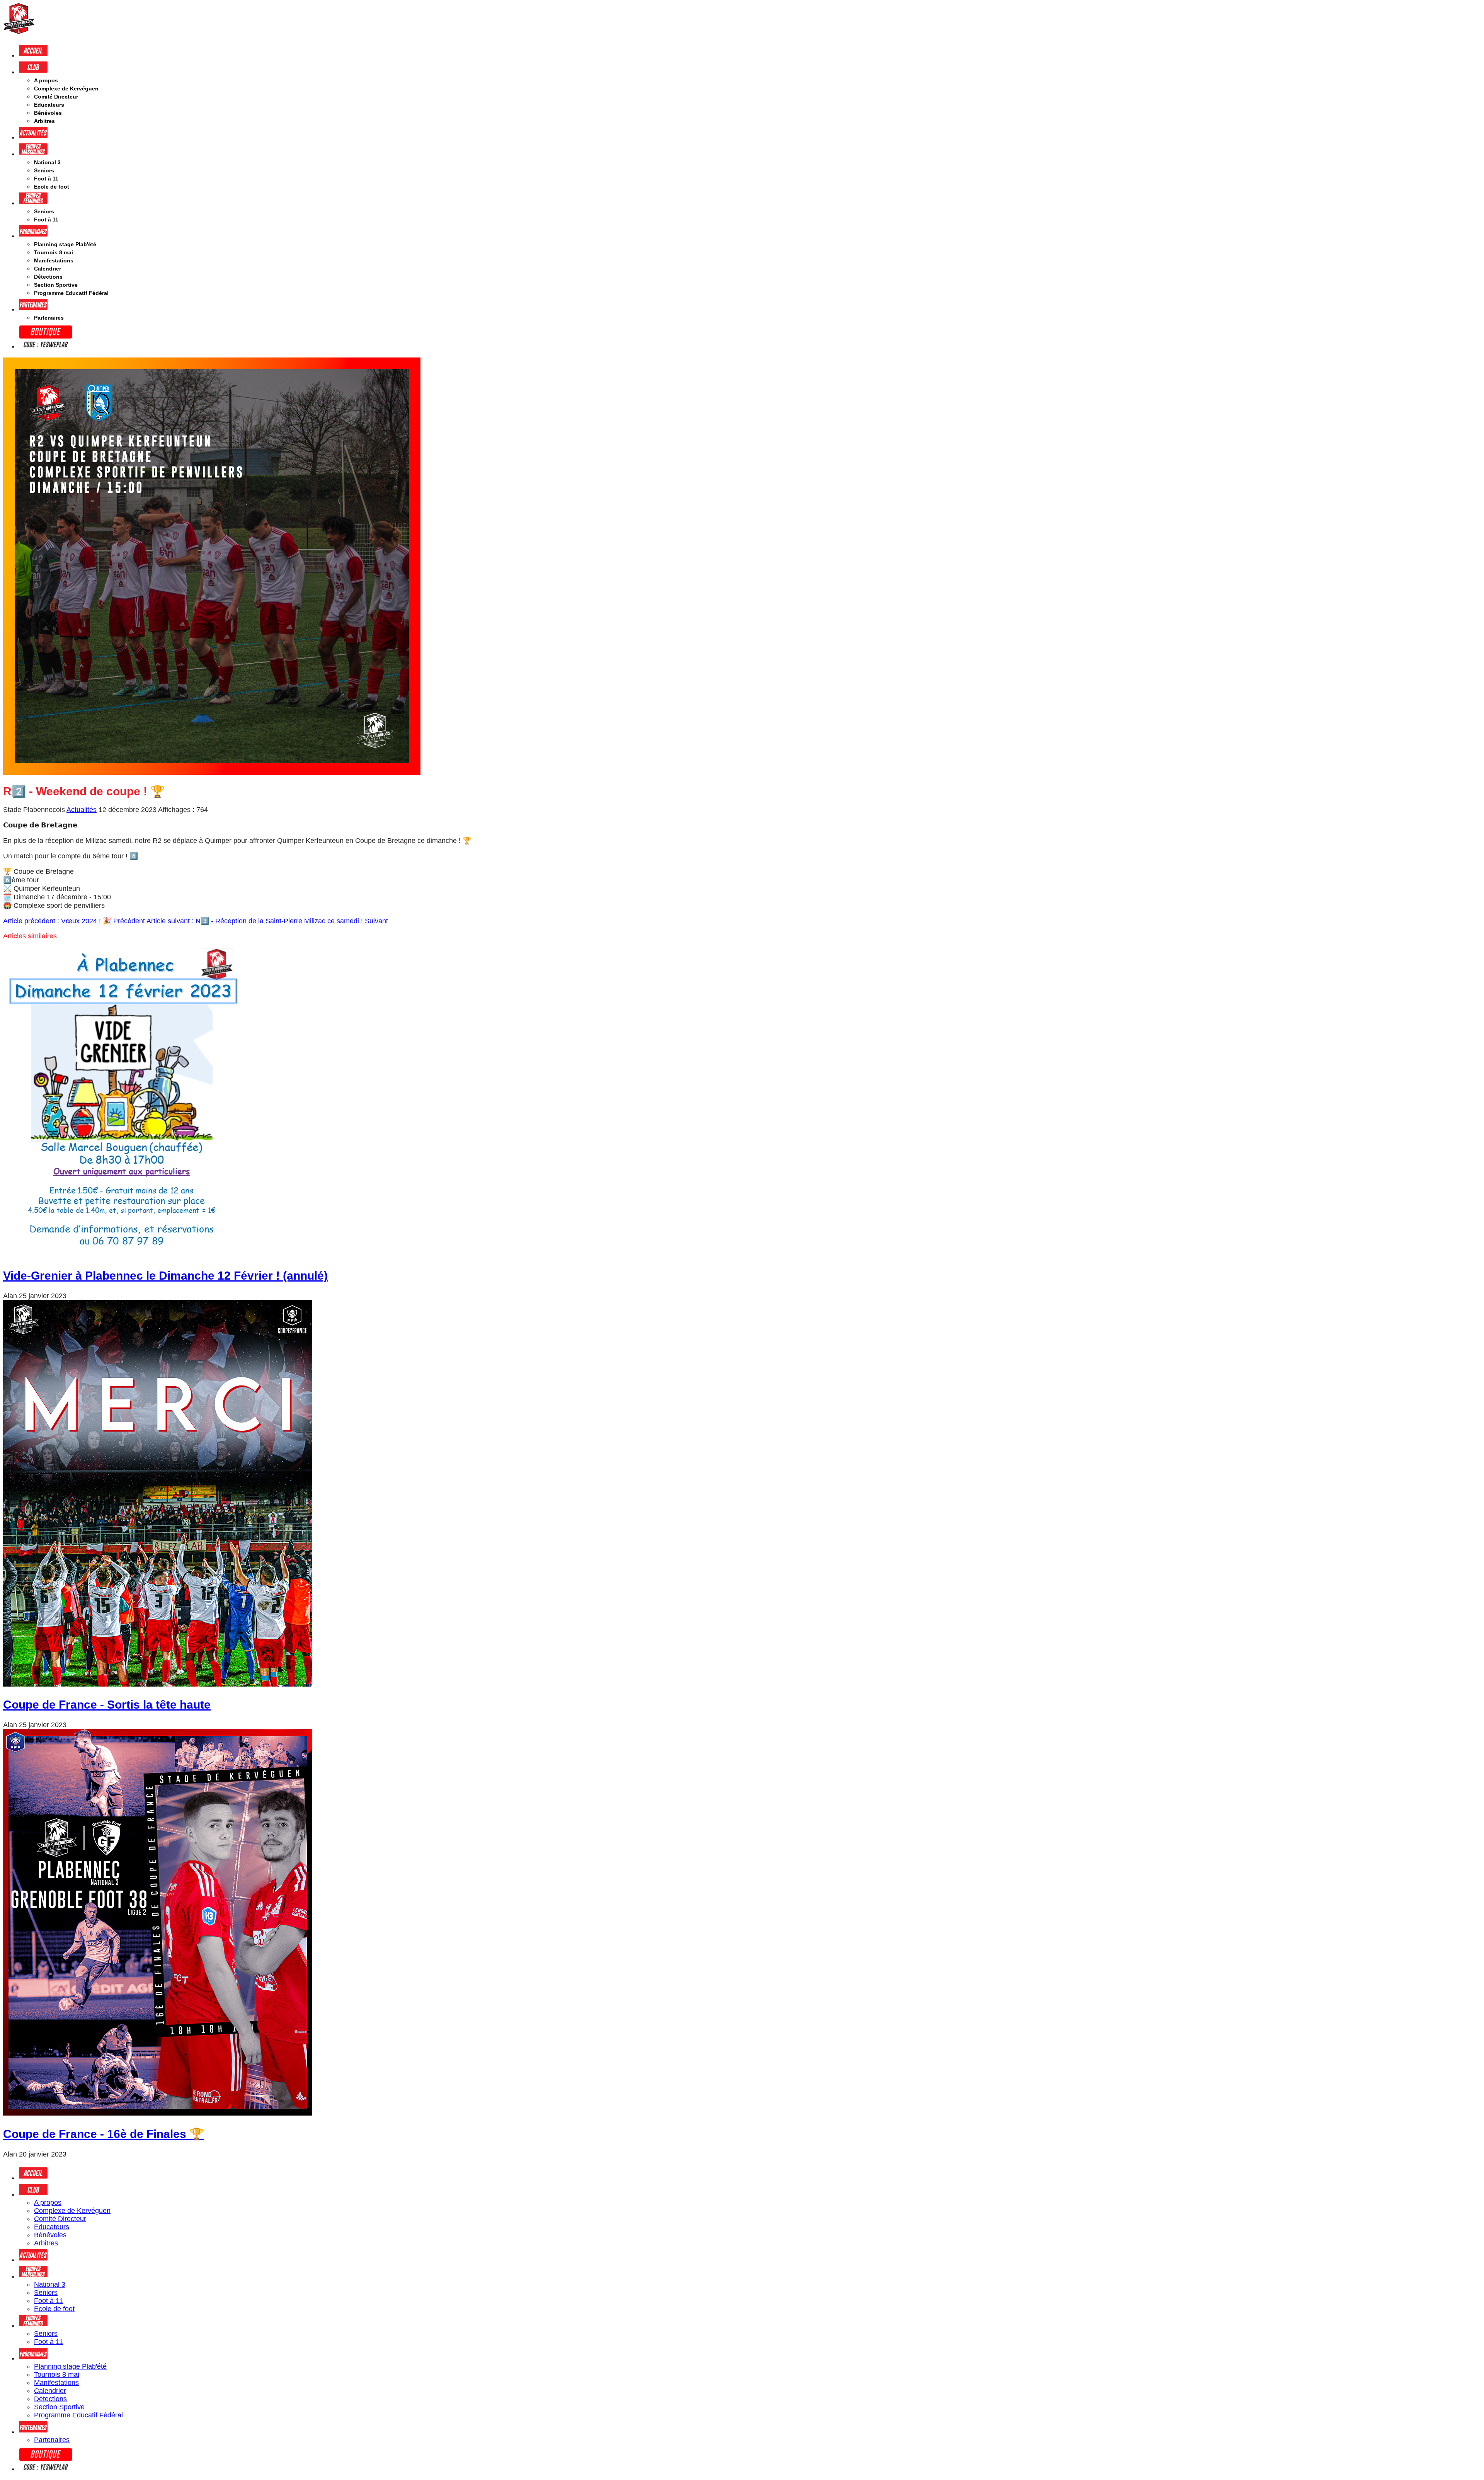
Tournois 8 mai (54, 252)
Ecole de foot (52, 187)
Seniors (44, 170)
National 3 (47, 162)
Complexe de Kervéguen (66, 89)
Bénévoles (48, 113)
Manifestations (54, 260)
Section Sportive (56, 285)
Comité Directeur (56, 97)
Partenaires (49, 318)
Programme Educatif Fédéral (71, 293)
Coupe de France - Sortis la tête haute (107, 1705)
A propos (46, 80)
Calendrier (48, 269)
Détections (48, 277)
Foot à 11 (46, 179)
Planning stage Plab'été (65, 244)
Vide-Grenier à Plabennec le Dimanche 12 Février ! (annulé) (165, 1276)
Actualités (82, 810)
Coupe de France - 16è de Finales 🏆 (103, 2134)
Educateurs (49, 105)
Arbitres (44, 121)
